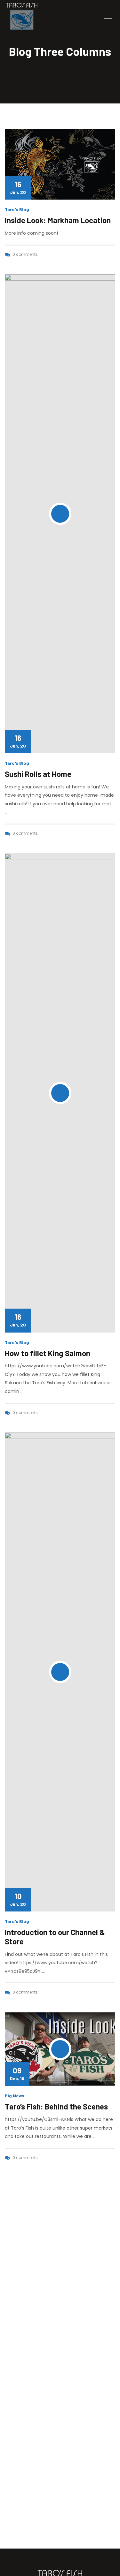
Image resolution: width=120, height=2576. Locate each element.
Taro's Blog (17, 209)
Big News (15, 2096)
